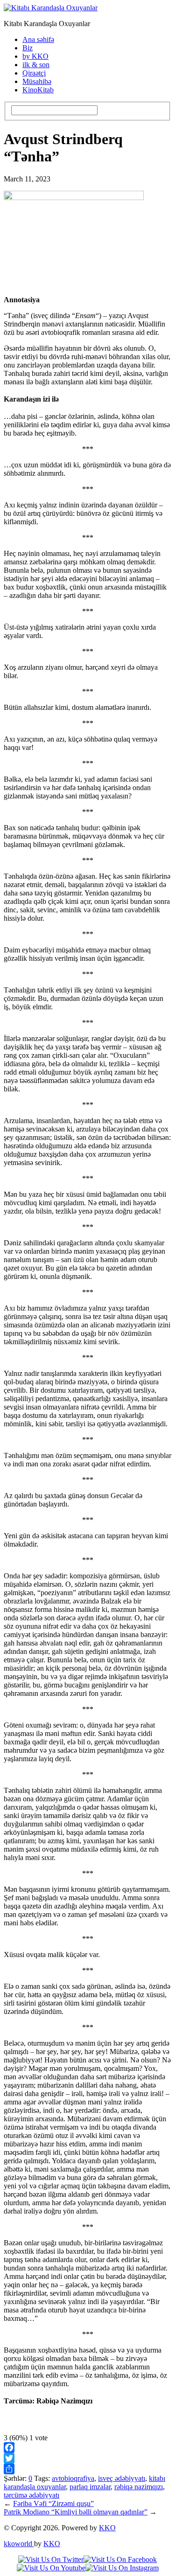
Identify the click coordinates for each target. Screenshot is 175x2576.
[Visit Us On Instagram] (122, 2568)
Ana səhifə (38, 39)
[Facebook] (87, 2448)
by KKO (35, 56)
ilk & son (36, 65)
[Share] (87, 2469)
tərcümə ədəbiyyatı (31, 2495)
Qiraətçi (34, 73)
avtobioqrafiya (73, 2478)
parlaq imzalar (90, 2487)
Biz (28, 48)
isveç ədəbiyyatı (122, 2478)
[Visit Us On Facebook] (120, 2559)
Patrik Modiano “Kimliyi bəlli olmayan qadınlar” (76, 2512)
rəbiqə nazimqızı (139, 2487)
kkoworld (19, 2544)
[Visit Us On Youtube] (51, 2568)
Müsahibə (37, 81)
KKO (107, 2528)
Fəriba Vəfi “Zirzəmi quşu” (53, 2503)
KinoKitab (38, 90)
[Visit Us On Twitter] (51, 2559)
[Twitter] (87, 2458)
